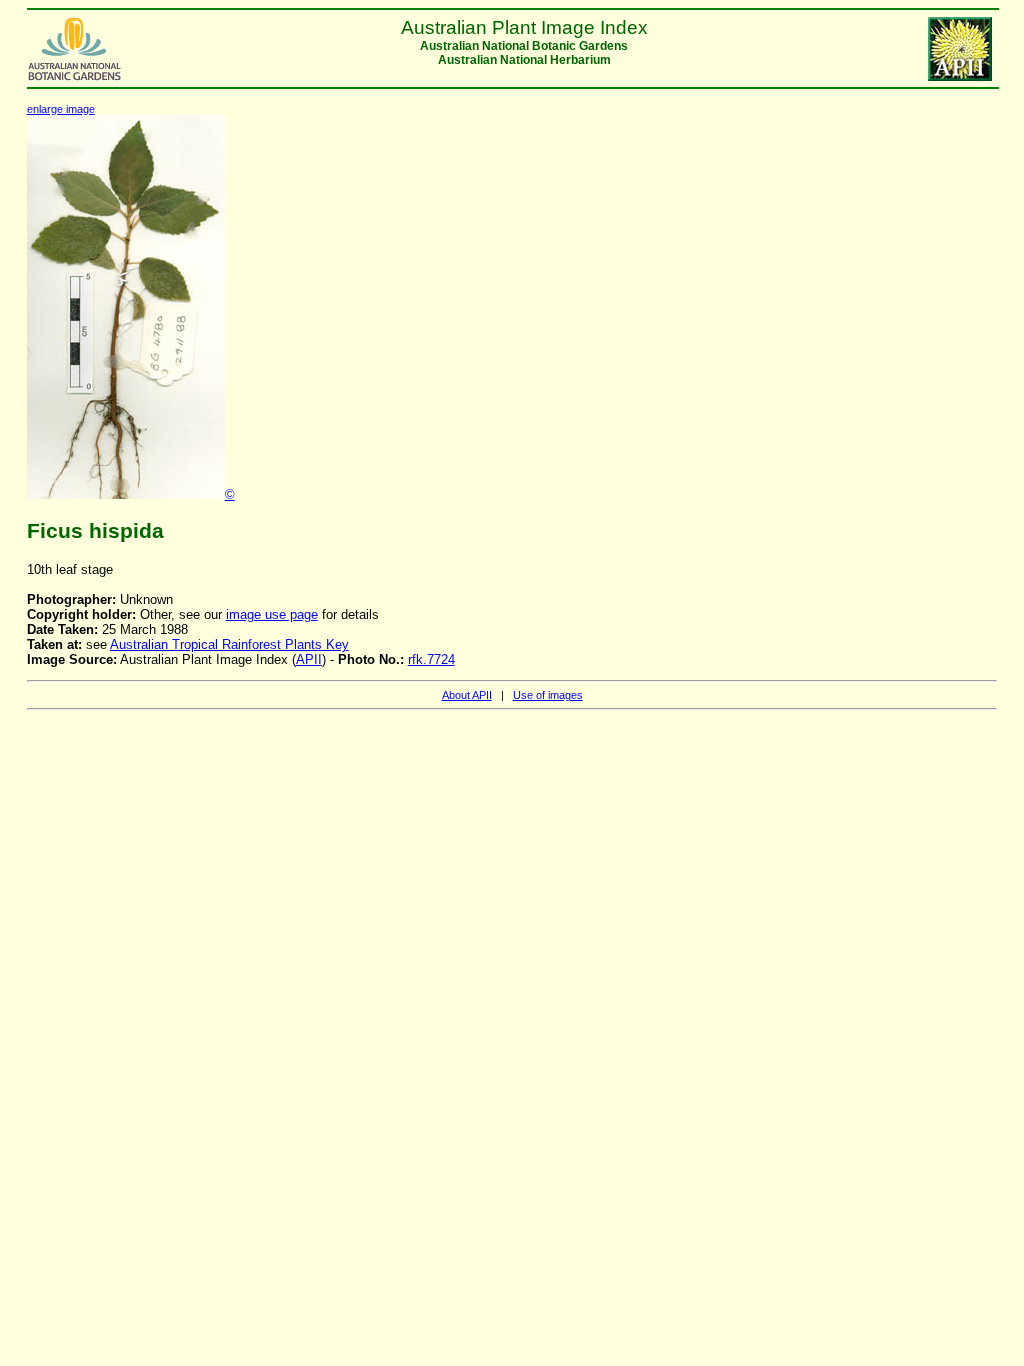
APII (309, 659)
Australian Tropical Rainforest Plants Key (229, 644)
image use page (272, 614)
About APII (467, 695)
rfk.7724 (431, 659)
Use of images (548, 695)
